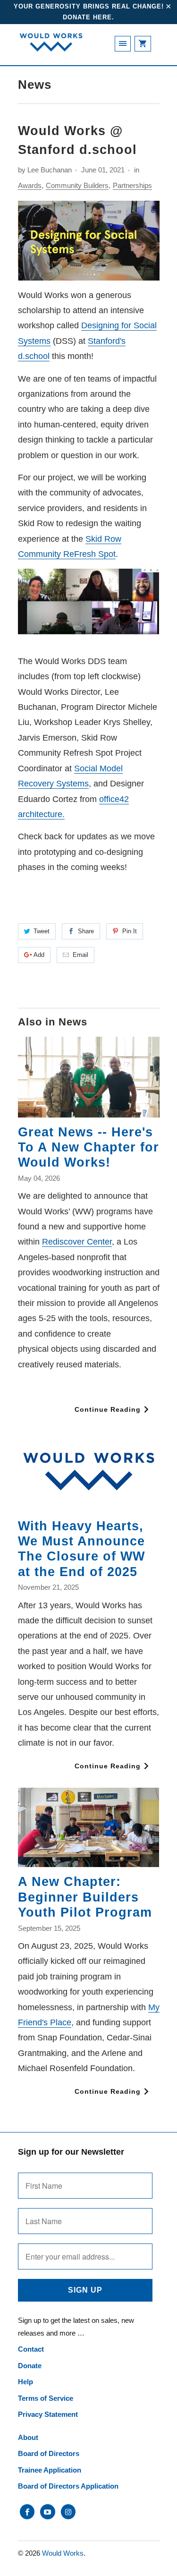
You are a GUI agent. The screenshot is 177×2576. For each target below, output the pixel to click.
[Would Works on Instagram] (68, 2512)
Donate (30, 2366)
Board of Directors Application (68, 2486)
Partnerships (132, 185)
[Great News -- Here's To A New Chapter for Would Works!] (89, 1077)
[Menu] (123, 44)
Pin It (130, 931)
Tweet (42, 931)
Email (80, 955)
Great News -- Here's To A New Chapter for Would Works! (88, 1147)
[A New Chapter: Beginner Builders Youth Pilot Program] (89, 1827)
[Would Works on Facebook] (27, 2512)
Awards (30, 185)
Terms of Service (46, 2398)
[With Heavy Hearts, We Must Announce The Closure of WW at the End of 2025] (89, 1471)
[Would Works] (51, 48)
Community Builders (77, 185)
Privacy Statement (48, 2414)
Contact (31, 2349)
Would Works (63, 2553)
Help (25, 2382)
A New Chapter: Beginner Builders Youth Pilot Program (85, 1897)
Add (39, 955)
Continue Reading (109, 1409)
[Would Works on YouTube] (47, 2512)
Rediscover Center (77, 1242)
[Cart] (143, 44)
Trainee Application (50, 2470)
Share (86, 931)
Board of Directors (49, 2453)
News (35, 85)
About (28, 2437)
